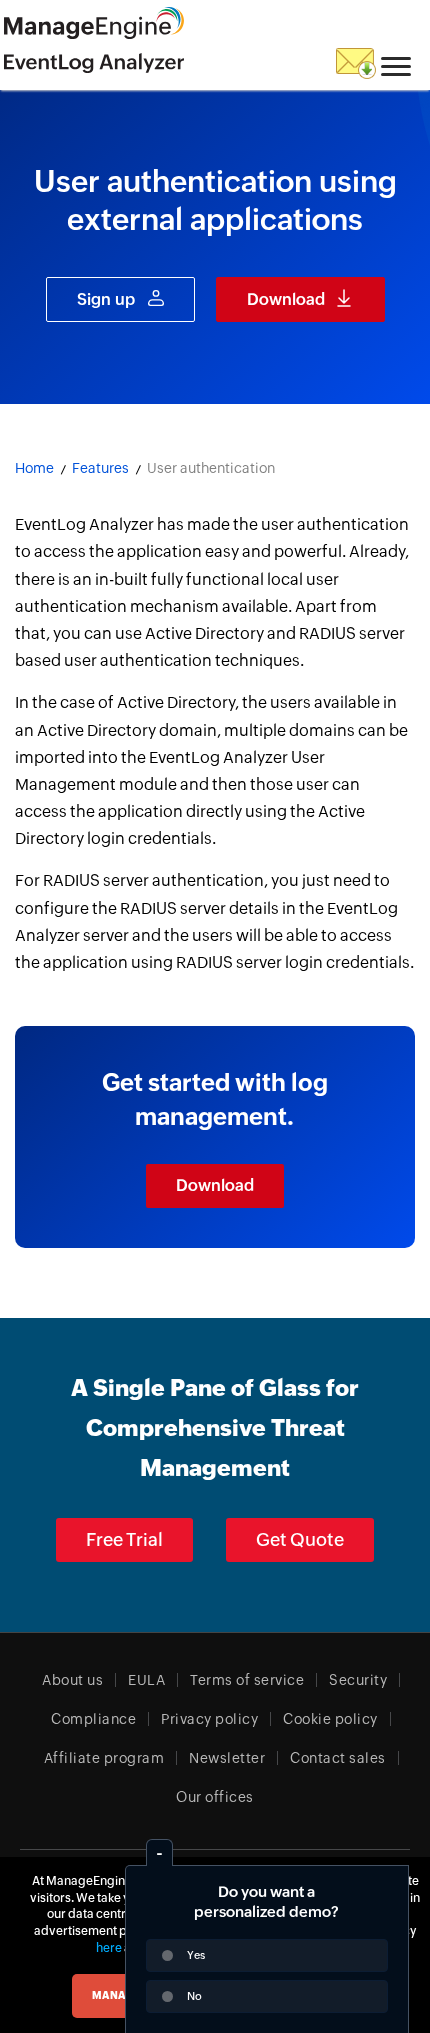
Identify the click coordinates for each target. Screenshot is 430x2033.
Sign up (106, 299)
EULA (146, 1680)
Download (286, 299)
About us (72, 1680)
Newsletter (227, 1758)
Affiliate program (104, 1758)
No (194, 1996)
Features (100, 468)
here (109, 1948)
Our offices (215, 1797)
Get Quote (300, 1539)
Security (358, 1680)
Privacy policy (209, 1719)
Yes (196, 1955)
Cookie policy (330, 1719)
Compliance (93, 1719)
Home (34, 468)
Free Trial (124, 1539)
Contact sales (338, 1758)
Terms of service (247, 1680)
